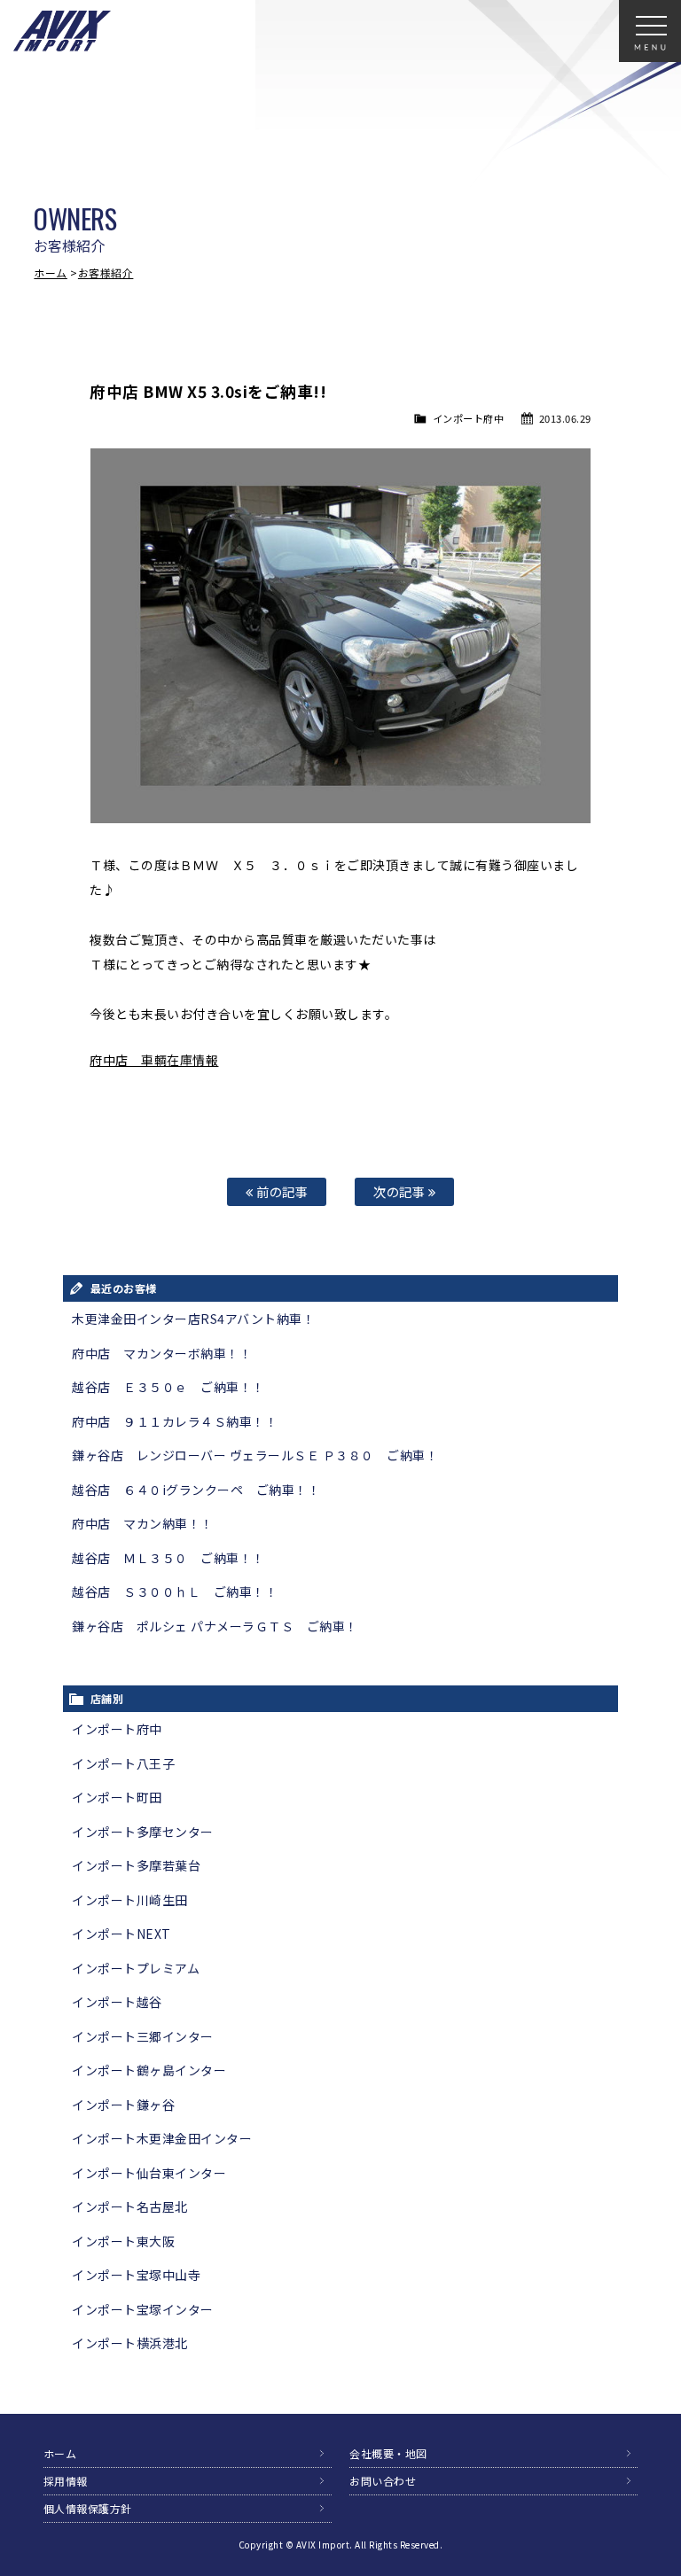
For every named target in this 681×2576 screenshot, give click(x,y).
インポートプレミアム (136, 1968)
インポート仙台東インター (149, 2173)
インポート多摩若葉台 (136, 1865)
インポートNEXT (121, 1934)
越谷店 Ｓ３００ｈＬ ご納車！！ (175, 1592)
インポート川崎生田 (130, 1900)
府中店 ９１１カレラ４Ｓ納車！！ (175, 1421)
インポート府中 (469, 418)
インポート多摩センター (143, 1832)
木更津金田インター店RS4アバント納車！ (193, 1319)
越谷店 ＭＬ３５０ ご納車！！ (168, 1558)
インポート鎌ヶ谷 (123, 2105)
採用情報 (66, 2481)
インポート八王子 (123, 1763)
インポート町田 (117, 1797)
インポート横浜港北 (130, 2343)
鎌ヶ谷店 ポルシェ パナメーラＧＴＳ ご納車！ (215, 1626)
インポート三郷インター (143, 2036)
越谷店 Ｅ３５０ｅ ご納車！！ (168, 1387)
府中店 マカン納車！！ (143, 1523)
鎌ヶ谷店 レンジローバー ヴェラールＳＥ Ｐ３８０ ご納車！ (255, 1455)
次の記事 (401, 1191)
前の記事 (281, 1191)
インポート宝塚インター (143, 2309)
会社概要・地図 (388, 2453)
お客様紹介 (106, 272)
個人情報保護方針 (88, 2508)
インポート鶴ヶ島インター (149, 2070)
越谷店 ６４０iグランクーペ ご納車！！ (196, 1490)
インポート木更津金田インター (162, 2138)
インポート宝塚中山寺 (136, 2275)
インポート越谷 (117, 2002)
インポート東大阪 (123, 2241)
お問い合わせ (383, 2481)
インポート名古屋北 (130, 2206)
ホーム (51, 272)
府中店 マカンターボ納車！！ (162, 1353)
